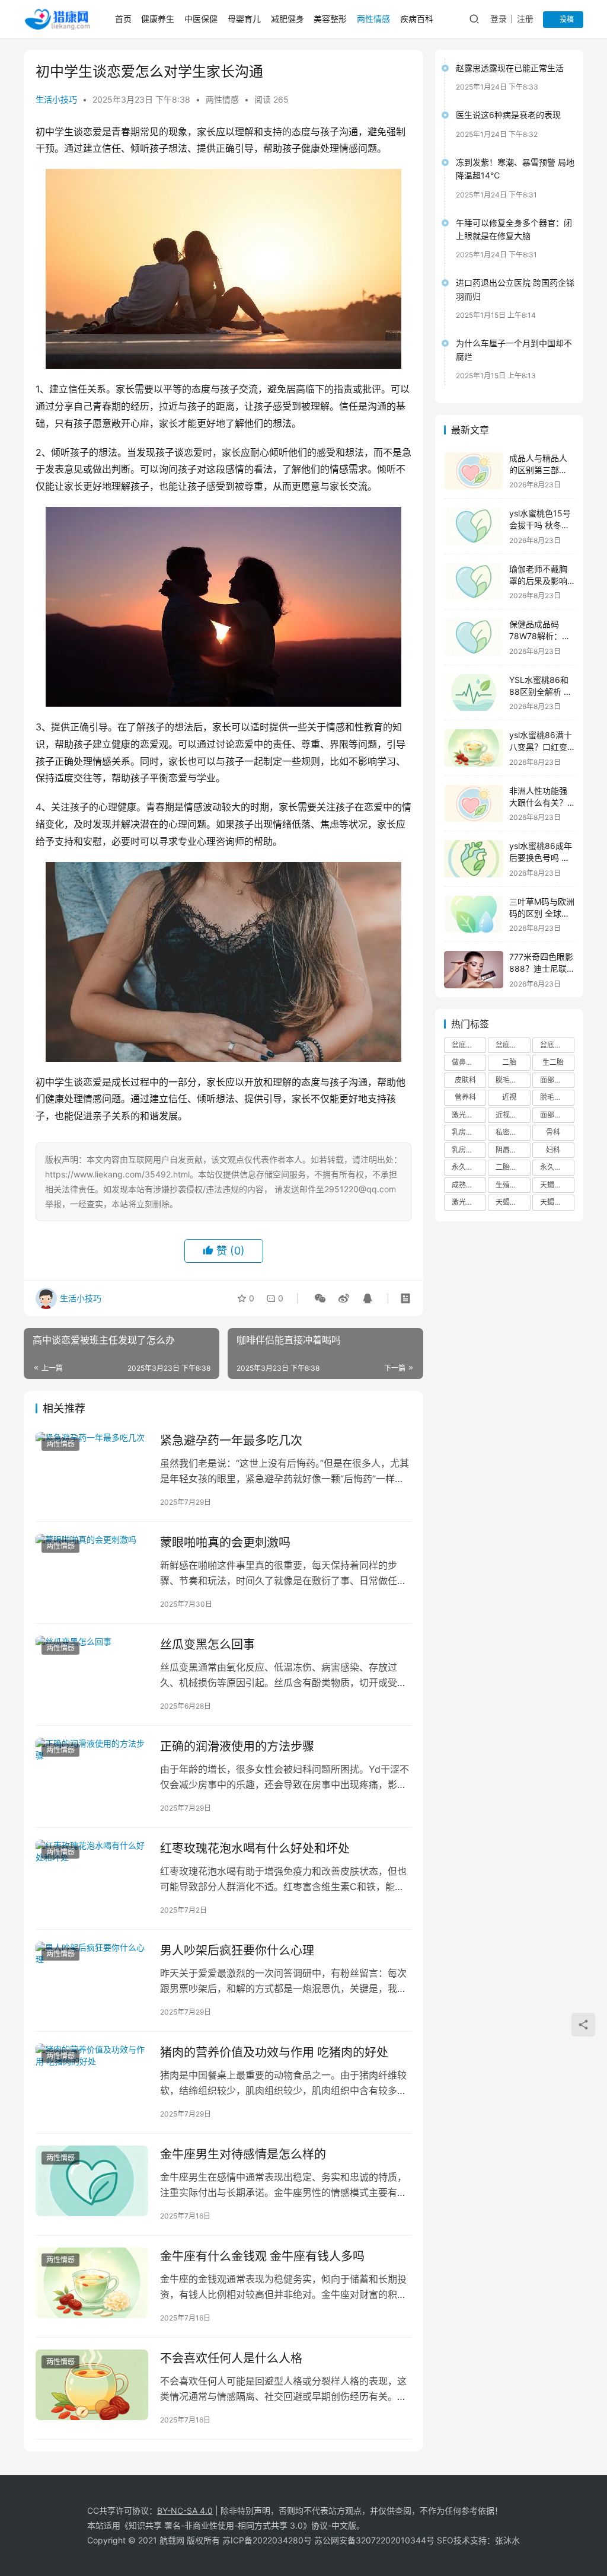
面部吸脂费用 (557, 1080)
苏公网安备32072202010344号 (374, 2540)
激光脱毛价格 (469, 1202)
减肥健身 (287, 19)
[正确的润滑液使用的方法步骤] (92, 1773)
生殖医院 (510, 1185)
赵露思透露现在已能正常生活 (510, 68)
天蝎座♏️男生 (557, 1202)
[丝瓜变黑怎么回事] (92, 1671)
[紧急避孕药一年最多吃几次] (92, 1467)
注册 (525, 19)
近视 (509, 1097)
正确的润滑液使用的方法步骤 (237, 1747)
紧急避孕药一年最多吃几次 (231, 1441)
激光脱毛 (466, 1115)
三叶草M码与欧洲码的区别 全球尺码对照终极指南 (542, 913)
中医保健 (201, 19)
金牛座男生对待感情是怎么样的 (243, 2154)
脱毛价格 (510, 1080)
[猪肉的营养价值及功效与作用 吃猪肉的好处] (92, 2079)
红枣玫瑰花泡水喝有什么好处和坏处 (255, 1849)
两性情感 (373, 19)
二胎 (509, 1062)
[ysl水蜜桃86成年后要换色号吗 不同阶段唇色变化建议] (474, 859)
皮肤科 (465, 1080)
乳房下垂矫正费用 (469, 1150)
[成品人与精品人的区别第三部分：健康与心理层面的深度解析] (474, 471)
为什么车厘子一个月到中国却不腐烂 (514, 349)
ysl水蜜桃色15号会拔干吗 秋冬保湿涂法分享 (540, 525)
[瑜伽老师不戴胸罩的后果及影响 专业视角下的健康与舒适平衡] (474, 582)
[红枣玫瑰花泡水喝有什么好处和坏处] (92, 1875)
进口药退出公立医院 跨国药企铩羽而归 (515, 289)
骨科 (553, 1132)
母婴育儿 (244, 19)
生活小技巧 (56, 99)
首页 (123, 19)
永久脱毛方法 (557, 1167)
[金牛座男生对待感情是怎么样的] (92, 2181)
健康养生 (158, 19)
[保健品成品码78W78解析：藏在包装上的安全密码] (474, 637)
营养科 (465, 1097)
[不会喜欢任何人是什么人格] (92, 2385)
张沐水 (507, 2540)
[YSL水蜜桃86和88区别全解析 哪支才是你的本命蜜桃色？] (474, 693)
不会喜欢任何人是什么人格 (231, 2358)
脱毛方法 (554, 1097)
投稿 (566, 19)
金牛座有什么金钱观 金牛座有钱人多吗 (262, 2256)
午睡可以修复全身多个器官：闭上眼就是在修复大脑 (514, 229)
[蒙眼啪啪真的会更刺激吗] (92, 1569)
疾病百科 (417, 19)
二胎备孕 (510, 1167)
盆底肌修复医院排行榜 (513, 1045)
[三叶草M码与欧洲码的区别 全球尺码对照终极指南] (474, 914)
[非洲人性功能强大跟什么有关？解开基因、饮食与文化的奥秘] (474, 804)
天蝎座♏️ (555, 1185)
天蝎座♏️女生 (513, 1202)
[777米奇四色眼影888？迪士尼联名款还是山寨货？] (474, 970)
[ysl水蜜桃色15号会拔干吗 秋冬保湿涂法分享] (474, 526)
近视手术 (510, 1115)
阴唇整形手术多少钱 (513, 1150)
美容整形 (330, 19)
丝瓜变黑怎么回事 (207, 1645)
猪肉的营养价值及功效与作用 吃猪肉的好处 (274, 2052)
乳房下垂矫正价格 (469, 1132)
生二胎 (553, 1062)
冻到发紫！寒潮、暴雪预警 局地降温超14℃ (515, 169)
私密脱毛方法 (513, 1132)
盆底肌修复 (469, 1045)
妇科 (553, 1150)
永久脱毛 (466, 1167)
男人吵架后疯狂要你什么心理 (237, 1951)
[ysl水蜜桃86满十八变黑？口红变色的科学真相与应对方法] (474, 748)
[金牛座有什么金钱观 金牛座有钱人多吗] (92, 2283)
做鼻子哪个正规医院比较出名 (469, 1062)
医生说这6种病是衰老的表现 (508, 115)
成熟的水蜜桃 (469, 1185)
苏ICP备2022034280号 (267, 2540)
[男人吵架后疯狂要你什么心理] (92, 1977)
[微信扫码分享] (320, 1298)
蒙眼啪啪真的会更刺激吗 (225, 1543)
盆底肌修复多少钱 (557, 1045)
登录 (499, 19)
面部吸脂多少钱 (557, 1115)
